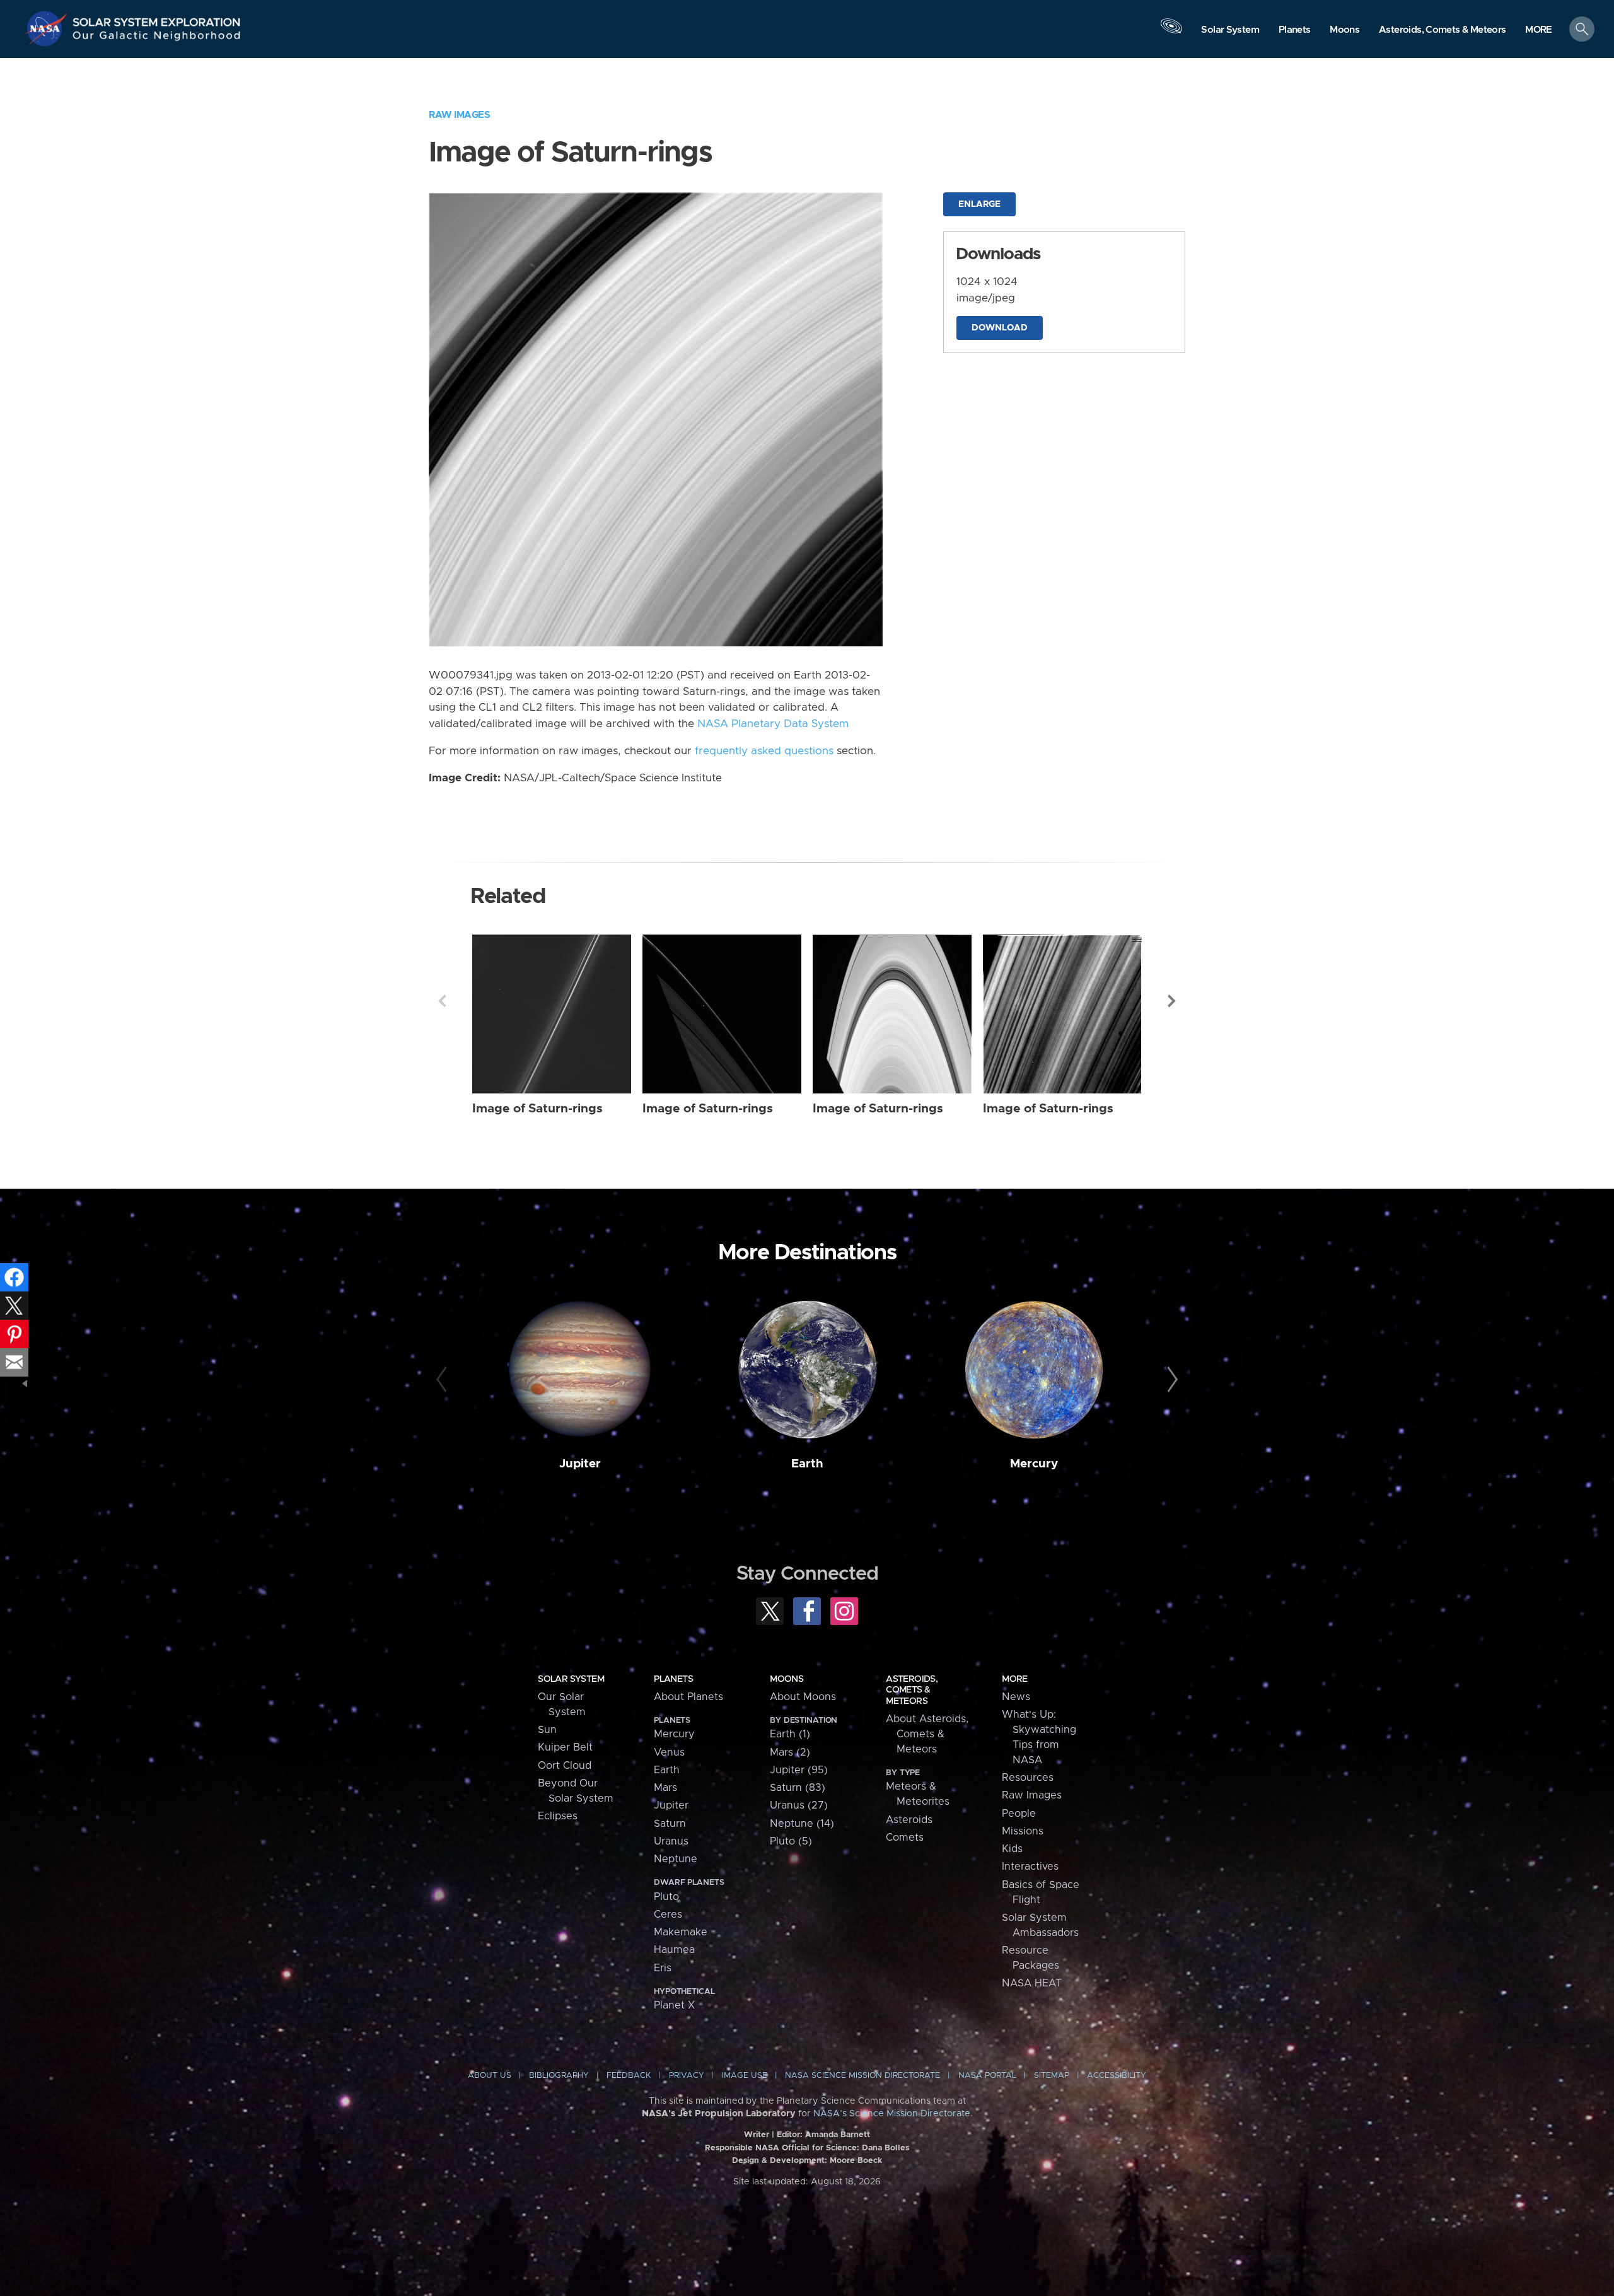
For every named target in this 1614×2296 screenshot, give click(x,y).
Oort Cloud (565, 1766)
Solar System (571, 1679)
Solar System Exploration (157, 19)
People (1019, 1814)
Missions (1023, 1831)
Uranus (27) (799, 1805)
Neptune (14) (802, 1824)
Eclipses (558, 1816)
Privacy (687, 2076)
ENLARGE (979, 204)
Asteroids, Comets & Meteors (912, 1690)
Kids (1012, 1849)
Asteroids (909, 1820)
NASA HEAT (1032, 1983)
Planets (673, 1679)
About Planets (688, 1697)
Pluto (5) (791, 1841)
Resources (1028, 1778)
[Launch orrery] (1171, 32)
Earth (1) (790, 1734)
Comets (905, 1838)
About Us (490, 2076)
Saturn (670, 1824)
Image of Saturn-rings (537, 1109)
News (1016, 1697)
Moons (787, 1679)
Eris (663, 1968)
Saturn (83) (798, 1788)
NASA (48, 28)
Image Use (745, 2076)
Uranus (671, 1841)
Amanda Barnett (838, 2135)
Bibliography (559, 2076)
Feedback (629, 2076)
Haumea (674, 1950)
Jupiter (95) (799, 1770)
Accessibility (1117, 2076)
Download (1000, 328)
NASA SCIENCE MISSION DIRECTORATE (862, 2076)
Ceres (668, 1914)
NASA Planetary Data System (773, 724)
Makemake (681, 1932)
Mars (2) (790, 1752)
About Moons (803, 1697)
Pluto (666, 1897)
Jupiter (580, 1464)
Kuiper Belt (565, 1747)
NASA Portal (987, 2076)
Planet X (674, 2005)
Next (1172, 1001)
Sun (547, 1730)
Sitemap (1052, 2076)
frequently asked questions (764, 751)
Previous (442, 1001)
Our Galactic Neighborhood (157, 38)
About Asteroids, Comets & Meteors (927, 1734)
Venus (669, 1752)
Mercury (1034, 1464)
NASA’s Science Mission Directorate (892, 2114)
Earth (807, 1464)
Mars (665, 1788)
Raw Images (459, 115)
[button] (1539, 30)
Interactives (1030, 1867)
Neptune (676, 1859)
